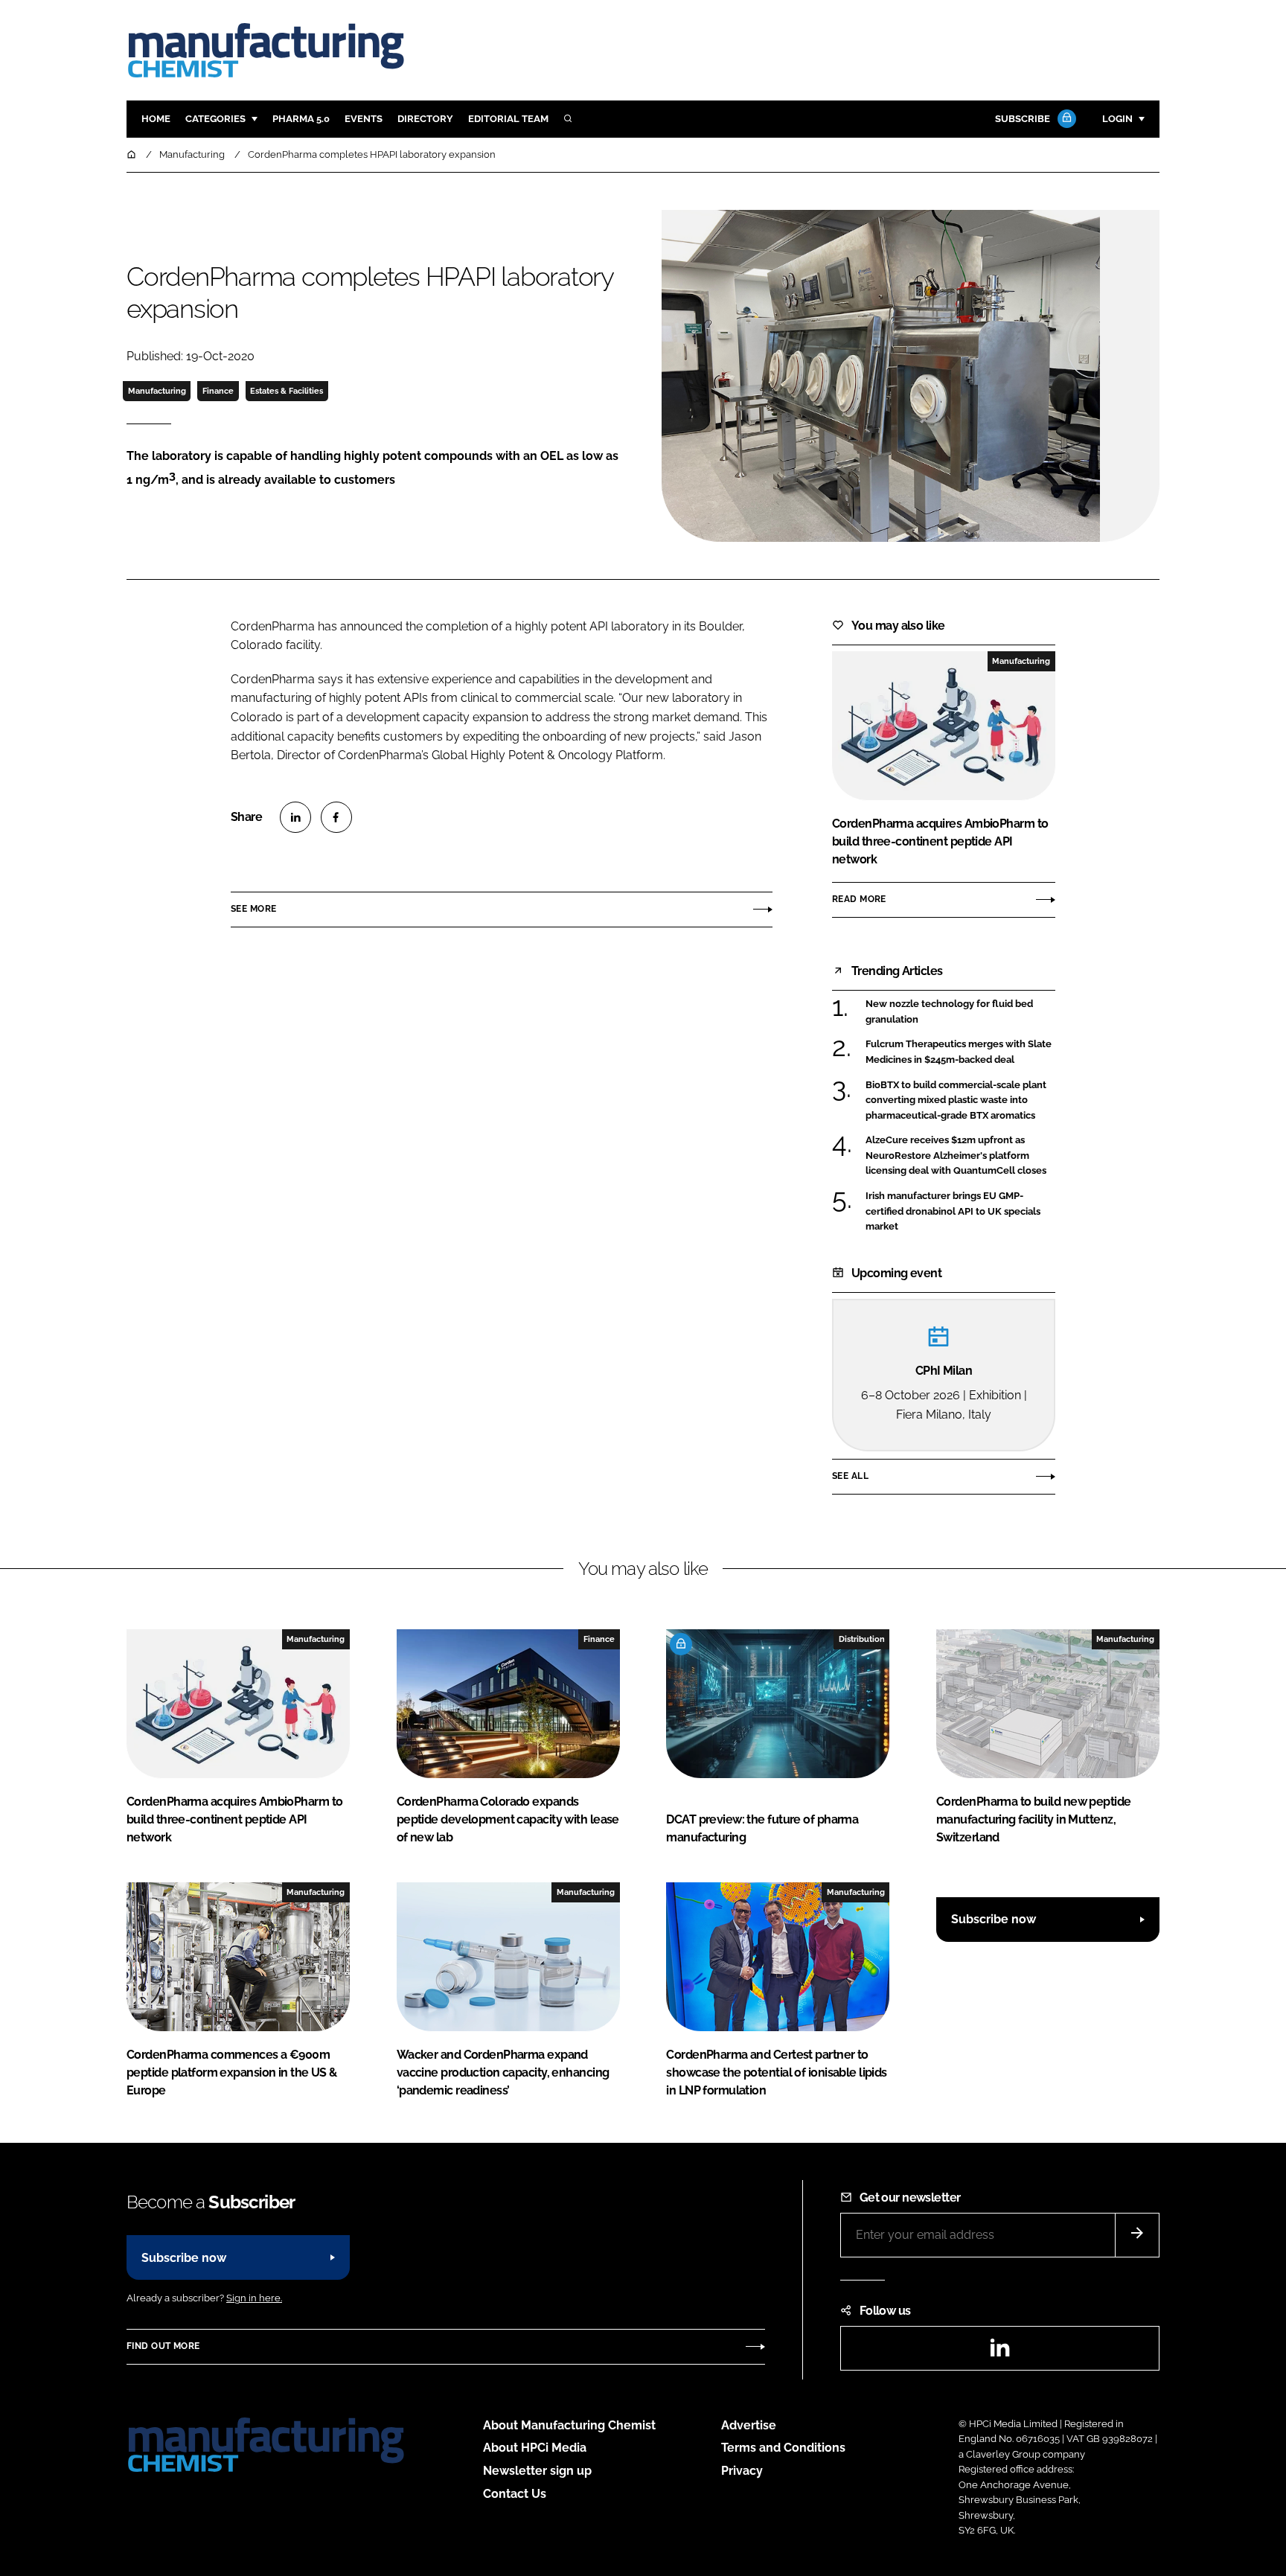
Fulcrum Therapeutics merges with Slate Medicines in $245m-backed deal (959, 1052)
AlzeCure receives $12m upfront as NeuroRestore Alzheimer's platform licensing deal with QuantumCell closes (956, 1156)
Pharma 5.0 (301, 119)
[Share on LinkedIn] (295, 817)
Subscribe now (994, 1919)
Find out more (163, 2346)
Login (1117, 119)
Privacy (742, 2471)
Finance (218, 391)
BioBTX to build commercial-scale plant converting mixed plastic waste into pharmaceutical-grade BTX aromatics (956, 1100)
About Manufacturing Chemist (569, 2425)
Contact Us (515, 2494)
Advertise (749, 2425)
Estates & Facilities (287, 391)
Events (364, 119)
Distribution (862, 1639)
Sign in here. (254, 2298)
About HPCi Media (535, 2448)
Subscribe (1023, 119)
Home (156, 119)
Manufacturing (157, 391)
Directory (425, 119)
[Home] (132, 154)
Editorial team (508, 119)
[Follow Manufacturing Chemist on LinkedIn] (999, 2352)
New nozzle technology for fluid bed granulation (949, 1012)
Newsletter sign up (537, 2471)
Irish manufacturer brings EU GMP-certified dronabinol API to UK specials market (953, 1211)
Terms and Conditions (783, 2448)
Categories (215, 119)
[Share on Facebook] (336, 817)
